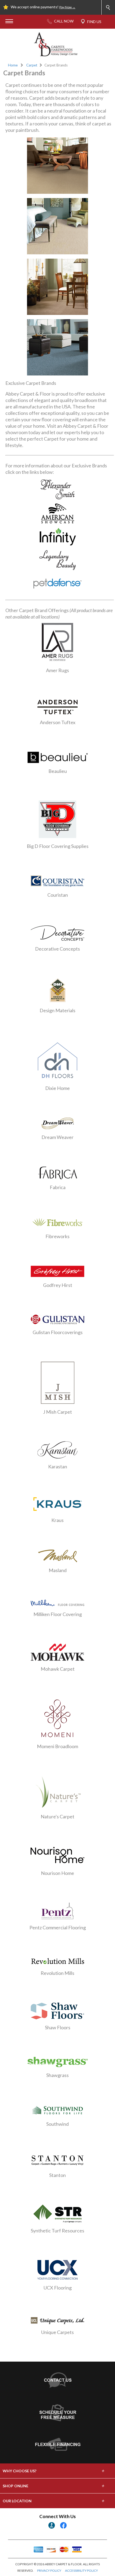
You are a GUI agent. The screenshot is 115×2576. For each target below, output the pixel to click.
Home (13, 65)
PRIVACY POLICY (49, 2571)
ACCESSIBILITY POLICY (81, 2571)
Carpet (32, 65)
